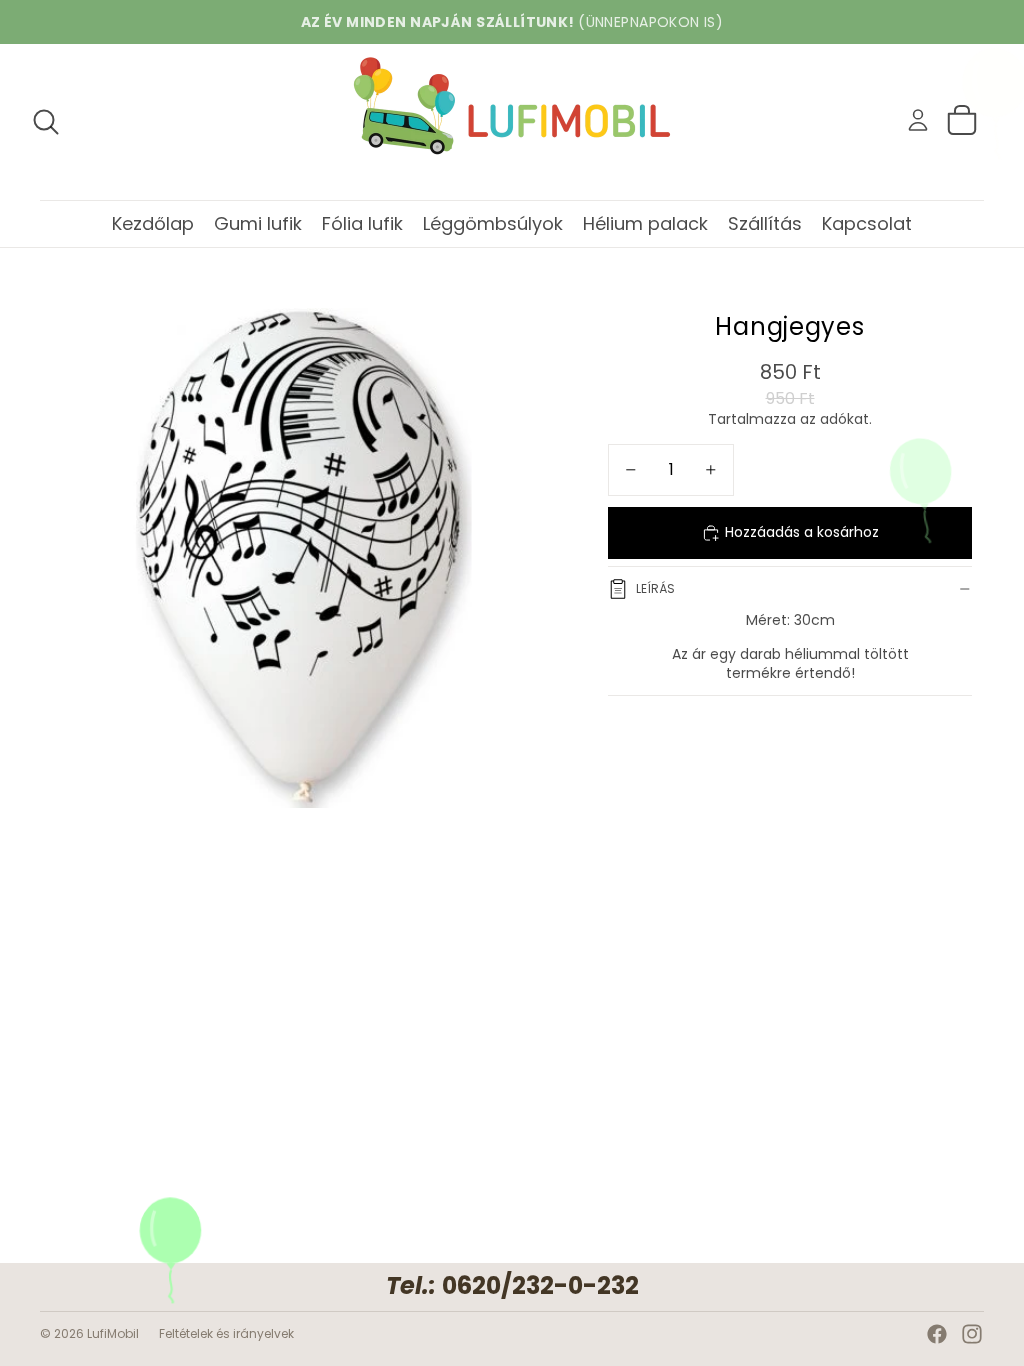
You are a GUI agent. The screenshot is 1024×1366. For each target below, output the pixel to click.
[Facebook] (937, 1334)
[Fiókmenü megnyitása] (918, 120)
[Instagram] (972, 1334)
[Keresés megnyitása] (46, 122)
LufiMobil (113, 1333)
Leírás (655, 588)
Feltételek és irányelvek (226, 1333)
